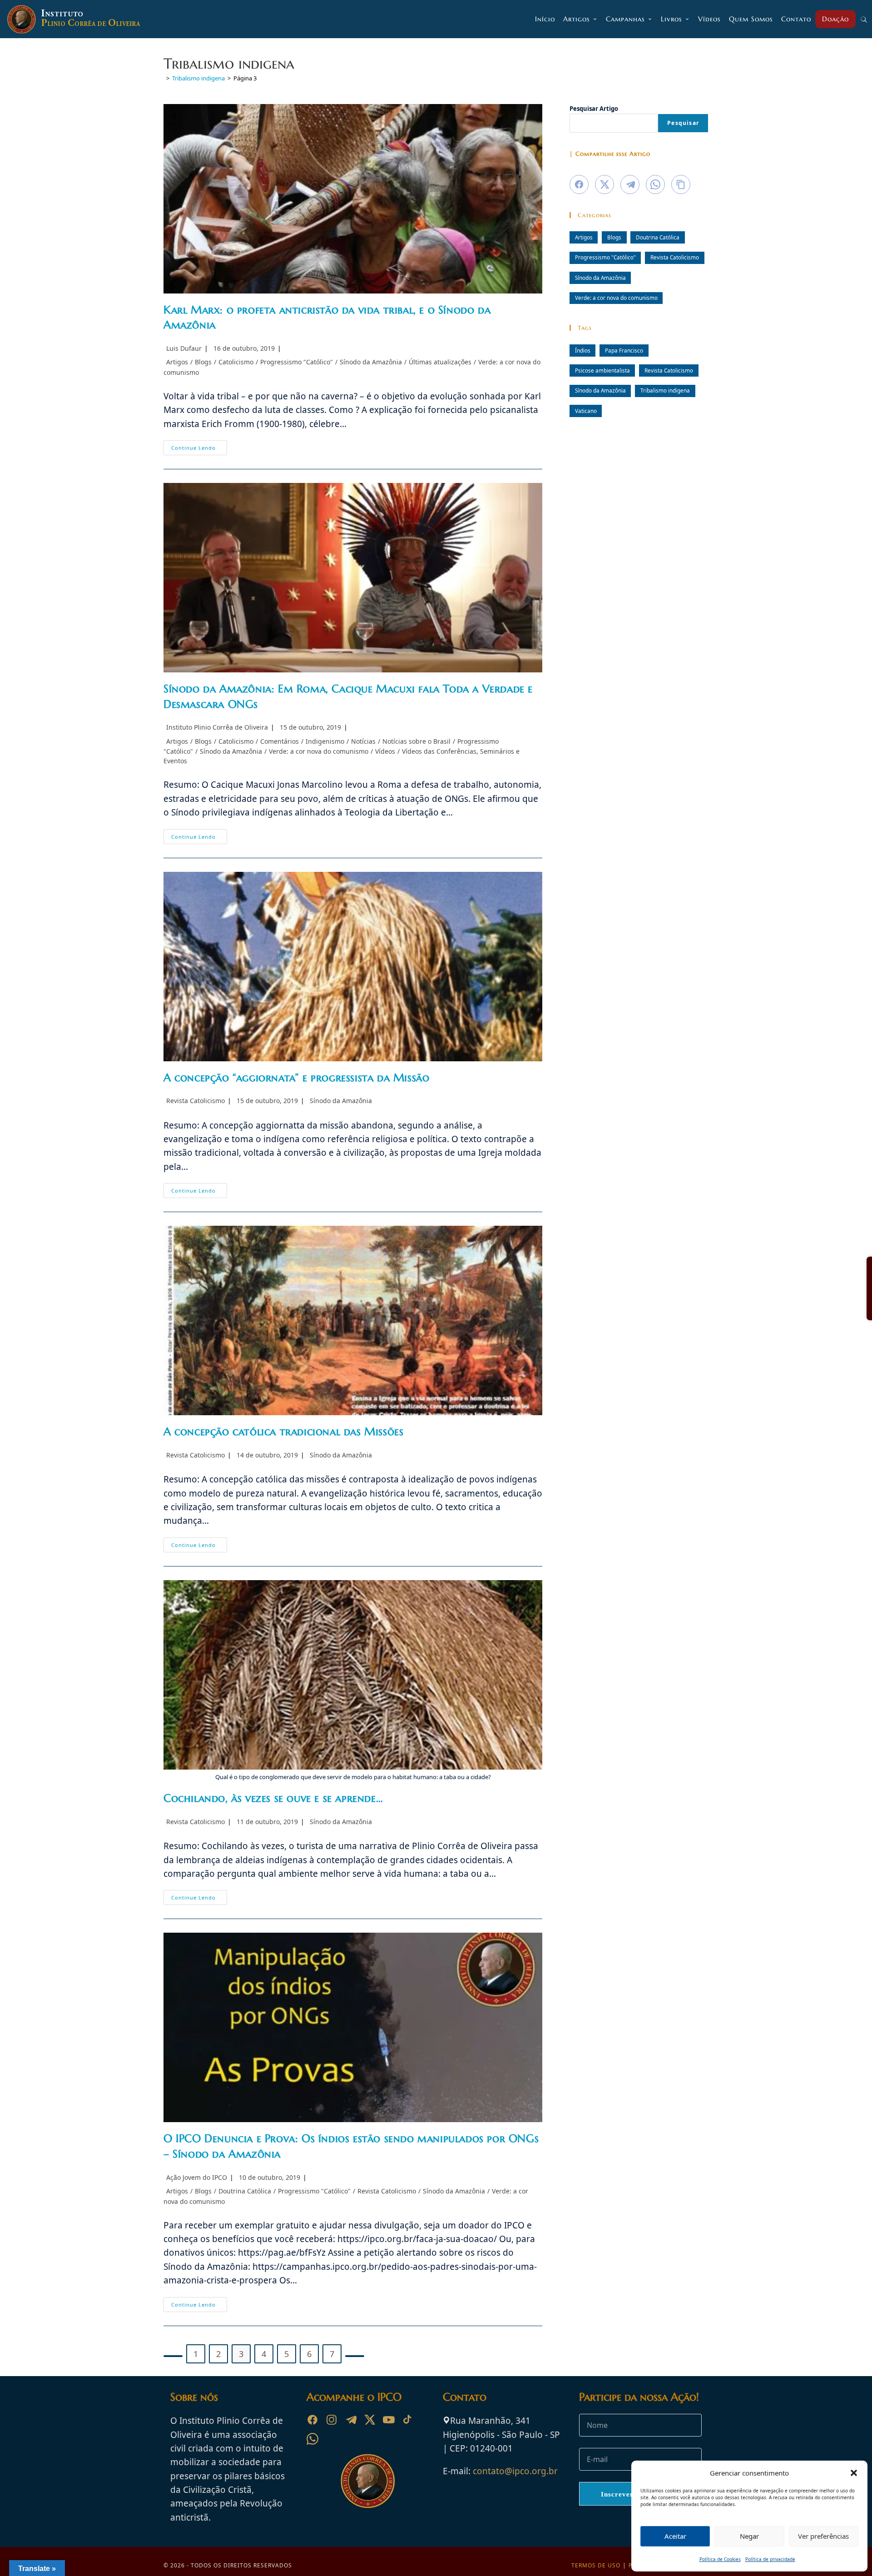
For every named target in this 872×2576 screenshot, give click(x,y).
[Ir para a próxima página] (355, 2356)
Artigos (177, 362)
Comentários (280, 741)
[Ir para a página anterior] (173, 2356)
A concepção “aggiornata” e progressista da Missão (296, 1078)
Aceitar (675, 2536)
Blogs (203, 362)
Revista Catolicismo (196, 1101)
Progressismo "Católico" (297, 362)
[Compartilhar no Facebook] (579, 184)
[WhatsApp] (312, 2439)
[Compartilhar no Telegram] (630, 184)
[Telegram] (351, 2420)
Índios (583, 350)
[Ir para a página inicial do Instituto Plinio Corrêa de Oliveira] (368, 2480)
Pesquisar (683, 123)
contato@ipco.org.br (515, 2471)
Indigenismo (325, 741)
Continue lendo (199, 449)
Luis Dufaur (184, 348)
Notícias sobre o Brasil (416, 741)
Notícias (363, 741)
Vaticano (586, 411)
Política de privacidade (770, 2559)
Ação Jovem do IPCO (197, 2177)
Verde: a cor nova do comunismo (319, 751)
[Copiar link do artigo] (681, 184)
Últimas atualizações (440, 362)
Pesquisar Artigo (594, 109)
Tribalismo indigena (665, 390)
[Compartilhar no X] (604, 184)
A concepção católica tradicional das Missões (283, 1432)
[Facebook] (312, 2420)
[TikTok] (408, 2420)
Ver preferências (823, 2536)
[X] (370, 2420)
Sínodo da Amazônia (371, 362)
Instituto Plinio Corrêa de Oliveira (217, 727)
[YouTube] (389, 2420)
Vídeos (385, 751)
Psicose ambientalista (602, 370)
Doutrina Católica (245, 2191)
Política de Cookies (720, 2559)
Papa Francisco (624, 350)
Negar (749, 2536)
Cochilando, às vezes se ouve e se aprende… (273, 1798)
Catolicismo (236, 362)
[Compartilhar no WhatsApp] (655, 184)
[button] (854, 2473)
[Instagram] (332, 2420)
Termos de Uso (596, 2565)
